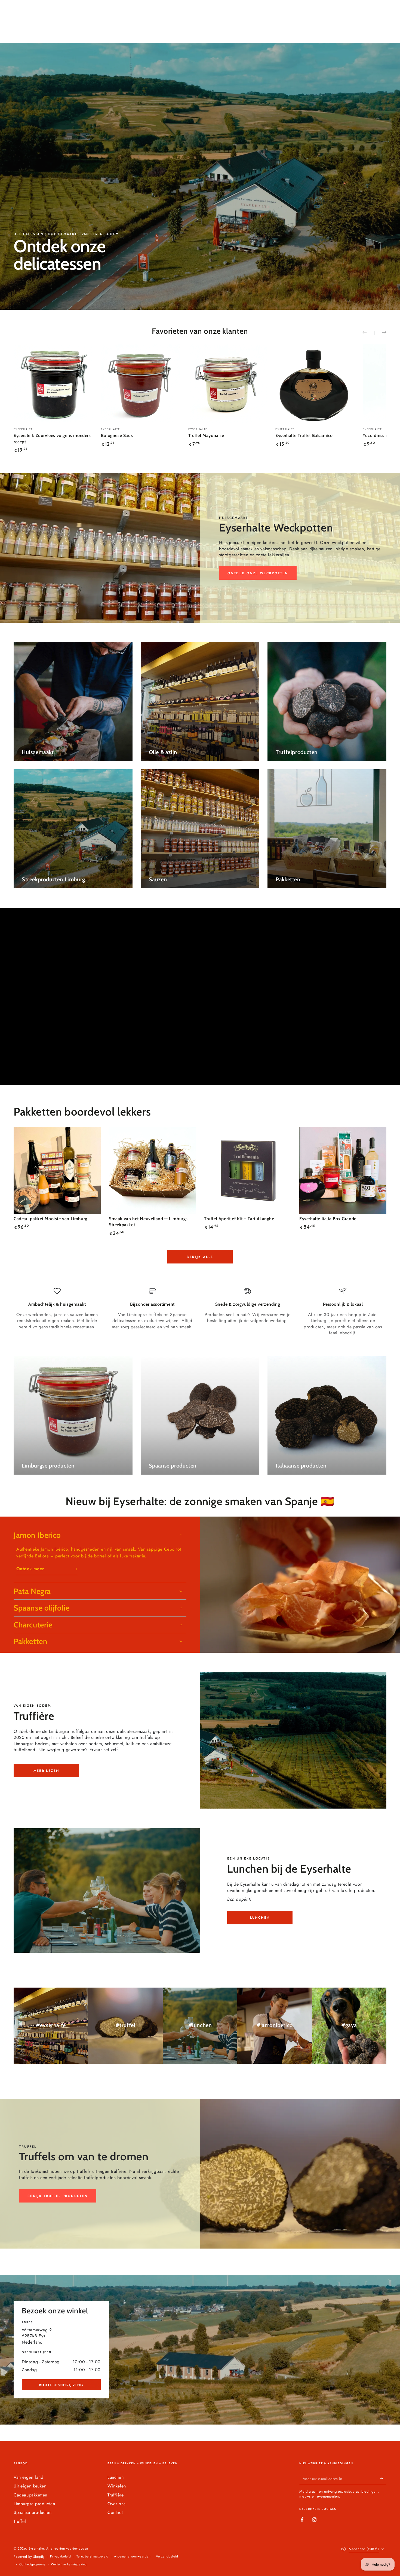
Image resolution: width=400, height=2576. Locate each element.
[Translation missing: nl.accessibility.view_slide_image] (200, 176)
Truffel (20, 2521)
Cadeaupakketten (30, 2495)
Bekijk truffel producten (58, 2196)
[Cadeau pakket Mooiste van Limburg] (57, 1171)
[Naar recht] (380, 333)
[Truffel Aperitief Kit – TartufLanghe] (248, 1171)
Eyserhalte (36, 2548)
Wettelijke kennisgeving (69, 2564)
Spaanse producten (33, 2512)
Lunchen (260, 1918)
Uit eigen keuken (30, 2486)
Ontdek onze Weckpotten (258, 573)
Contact (115, 2512)
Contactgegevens (32, 2564)
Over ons (116, 2504)
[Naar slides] (368, 333)
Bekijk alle (200, 1257)
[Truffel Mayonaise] (228, 384)
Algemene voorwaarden (132, 2557)
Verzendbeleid (167, 2557)
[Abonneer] (383, 2479)
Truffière (116, 2495)
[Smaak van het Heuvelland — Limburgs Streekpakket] (152, 1171)
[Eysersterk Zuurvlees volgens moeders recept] (53, 384)
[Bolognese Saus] (141, 384)
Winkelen (117, 2486)
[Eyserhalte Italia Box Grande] (343, 1171)
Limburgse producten (34, 2504)
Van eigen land (28, 2477)
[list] (200, 1312)
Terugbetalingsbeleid (93, 2557)
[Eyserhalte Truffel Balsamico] (315, 384)
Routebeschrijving (61, 2385)
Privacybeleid (60, 2557)
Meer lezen (46, 1771)
